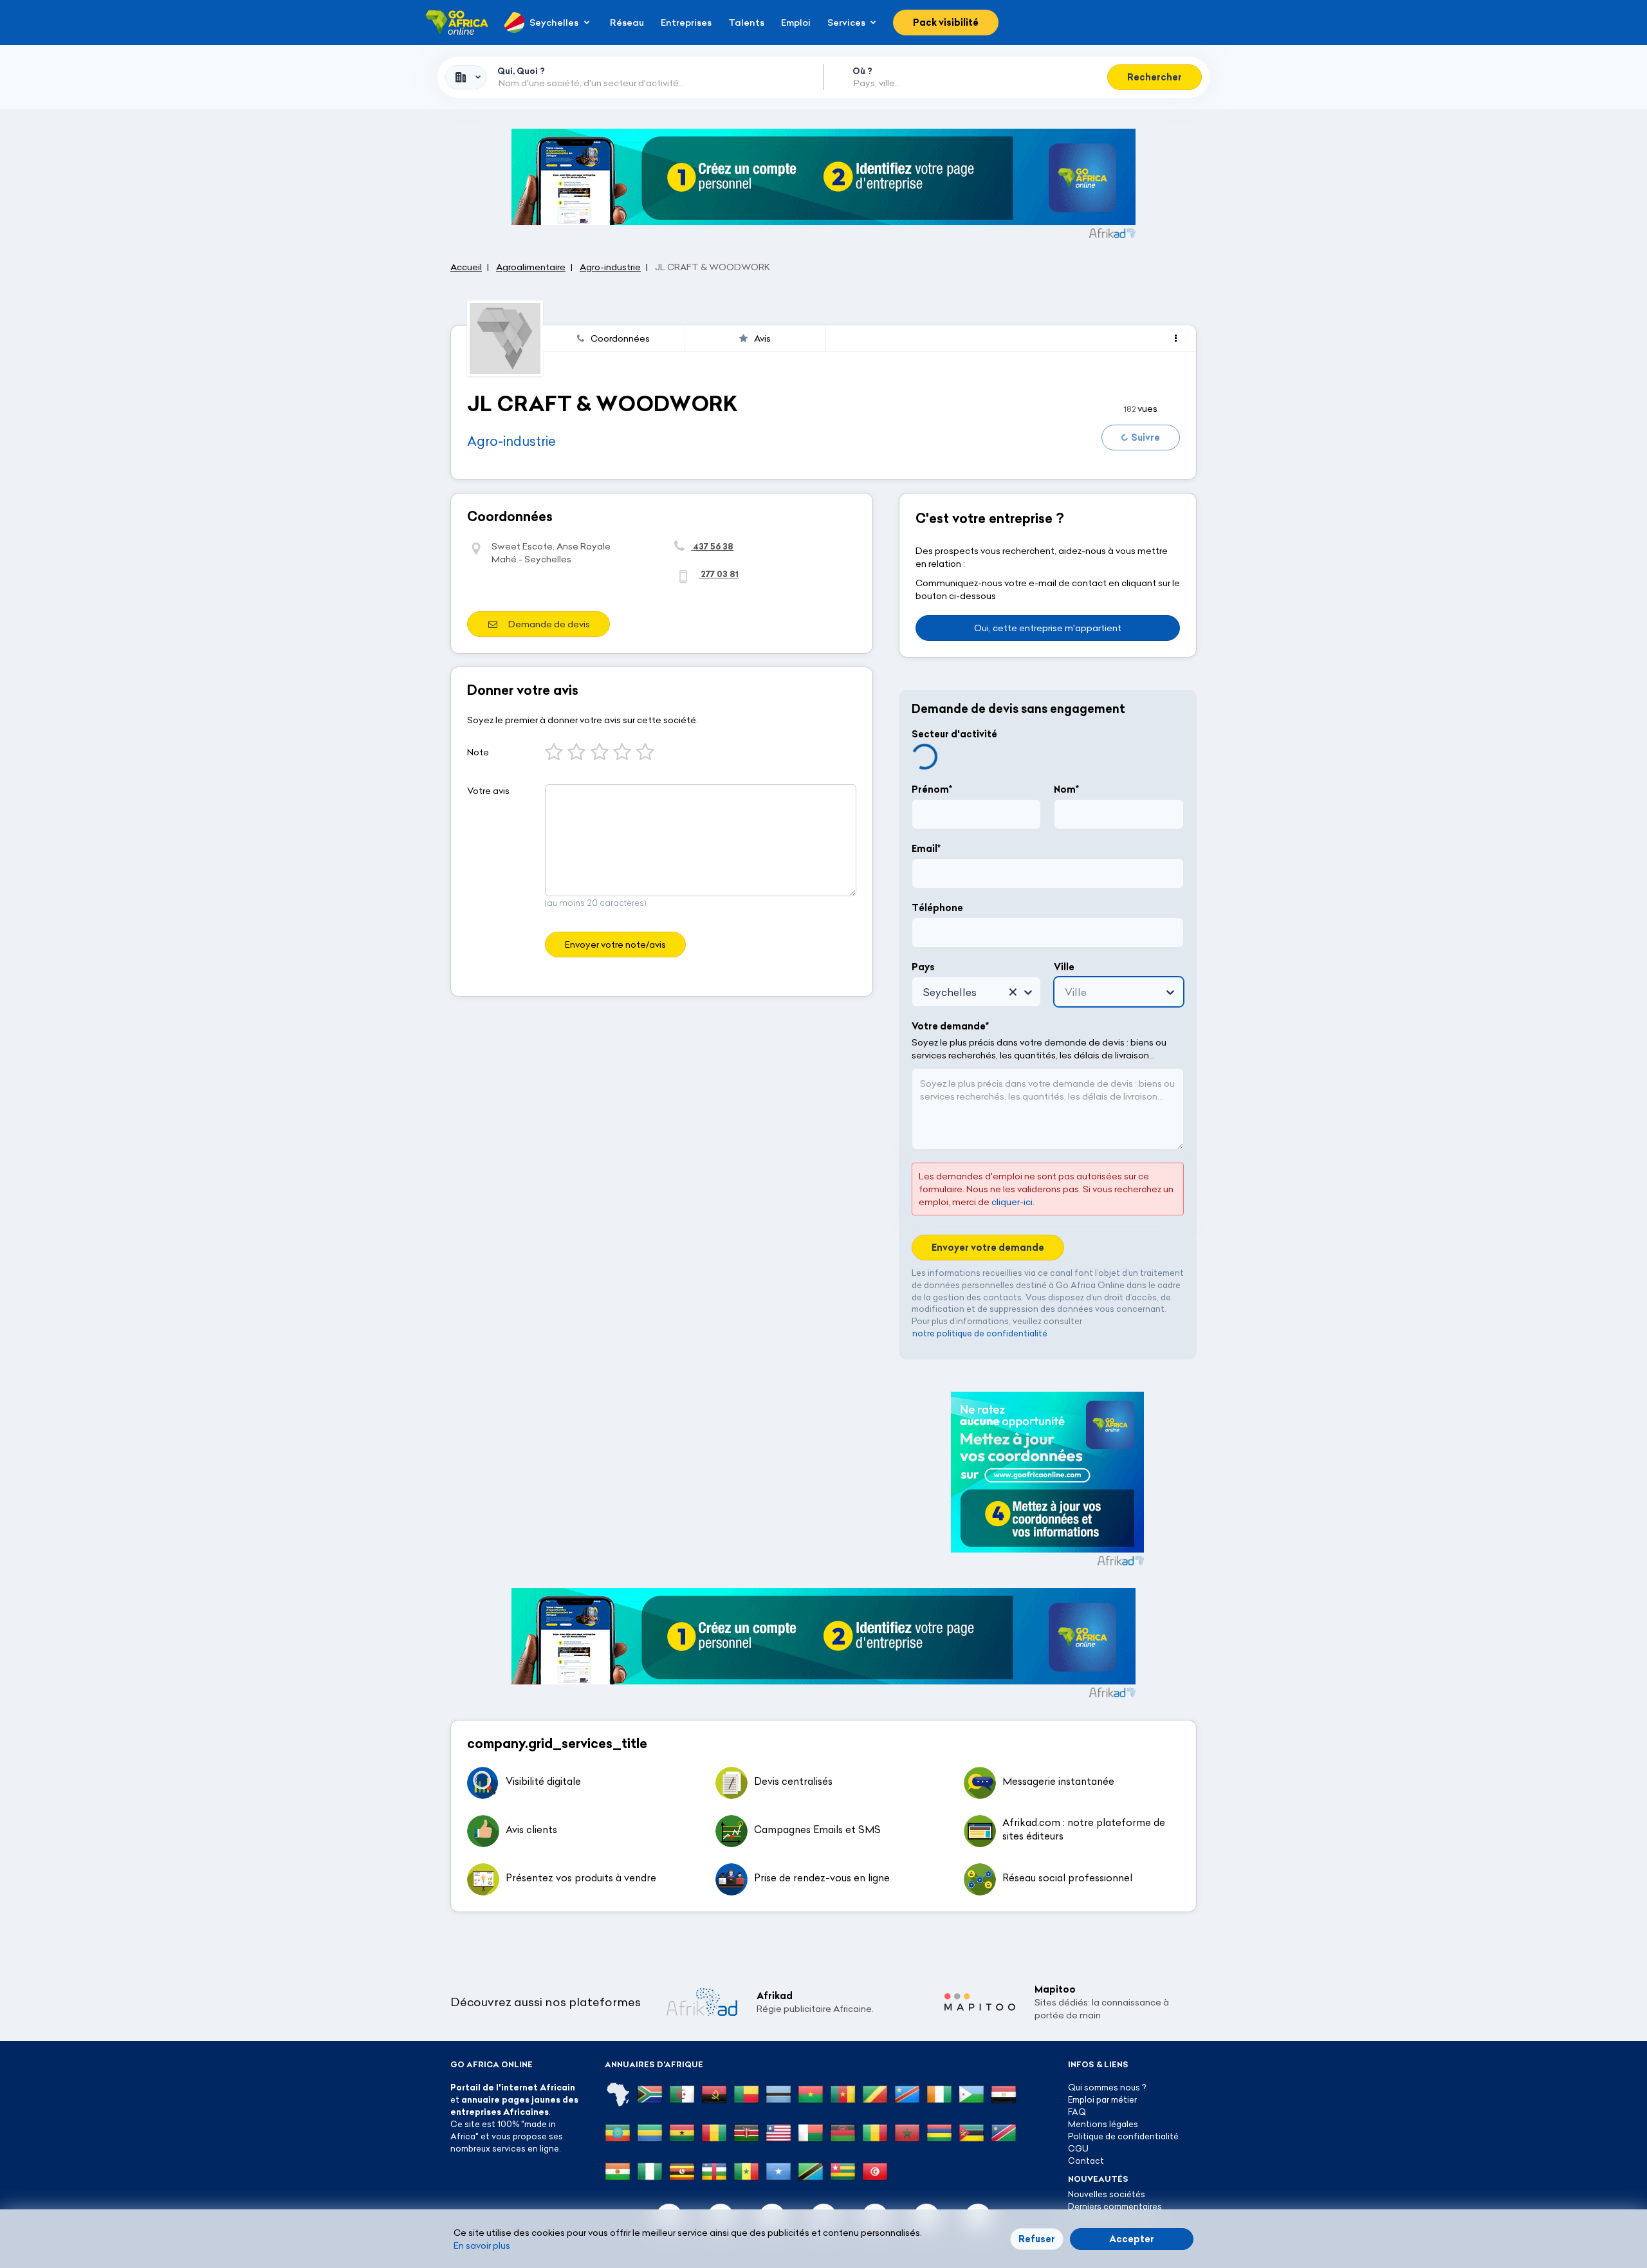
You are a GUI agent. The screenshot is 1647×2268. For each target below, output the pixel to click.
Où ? (862, 71)
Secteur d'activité (954, 734)
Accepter (1132, 2239)
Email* (926, 849)
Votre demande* (950, 1026)
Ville (1064, 967)
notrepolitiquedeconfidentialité (980, 1333)
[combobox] (466, 77)
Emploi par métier (1102, 2099)
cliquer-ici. (1013, 1202)
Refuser (1037, 2239)
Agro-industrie (511, 441)
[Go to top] (1242, 2197)
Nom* (1066, 789)
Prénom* (932, 789)
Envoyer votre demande (988, 1248)
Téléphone (937, 908)
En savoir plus (482, 2245)
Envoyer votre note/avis (615, 945)
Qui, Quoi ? (521, 71)
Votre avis (488, 791)
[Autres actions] (1176, 338)
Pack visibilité (946, 23)
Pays (923, 967)
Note (478, 752)
